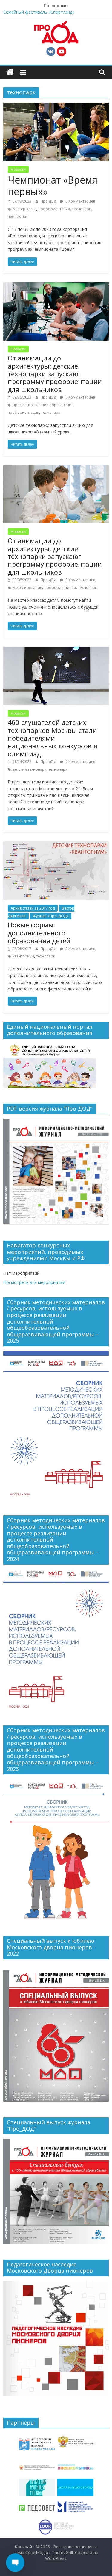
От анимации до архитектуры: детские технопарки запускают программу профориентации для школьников (55, 374)
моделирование (27, 588)
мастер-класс (24, 209)
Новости (18, 169)
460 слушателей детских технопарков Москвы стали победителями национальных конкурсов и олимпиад (53, 738)
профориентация (54, 209)
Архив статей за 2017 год (33, 908)
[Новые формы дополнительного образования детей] (56, 845)
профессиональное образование (43, 405)
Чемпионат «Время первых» (53, 185)
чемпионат (18, 216)
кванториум (23, 956)
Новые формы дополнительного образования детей (39, 933)
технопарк (82, 209)
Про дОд (49, 201)
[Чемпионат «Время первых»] (56, 106)
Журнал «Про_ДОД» (51, 916)
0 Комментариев (80, 201)
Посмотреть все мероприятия (34, 1282)
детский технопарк (30, 769)
